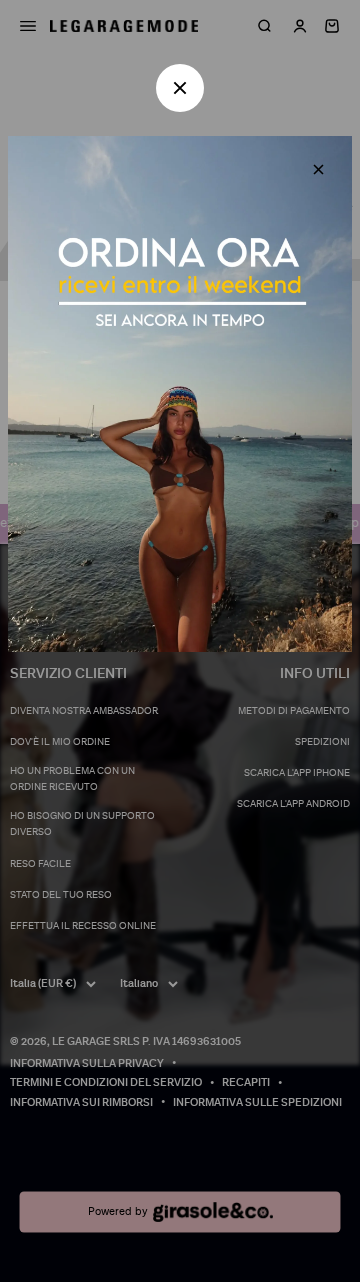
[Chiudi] (318, 169)
